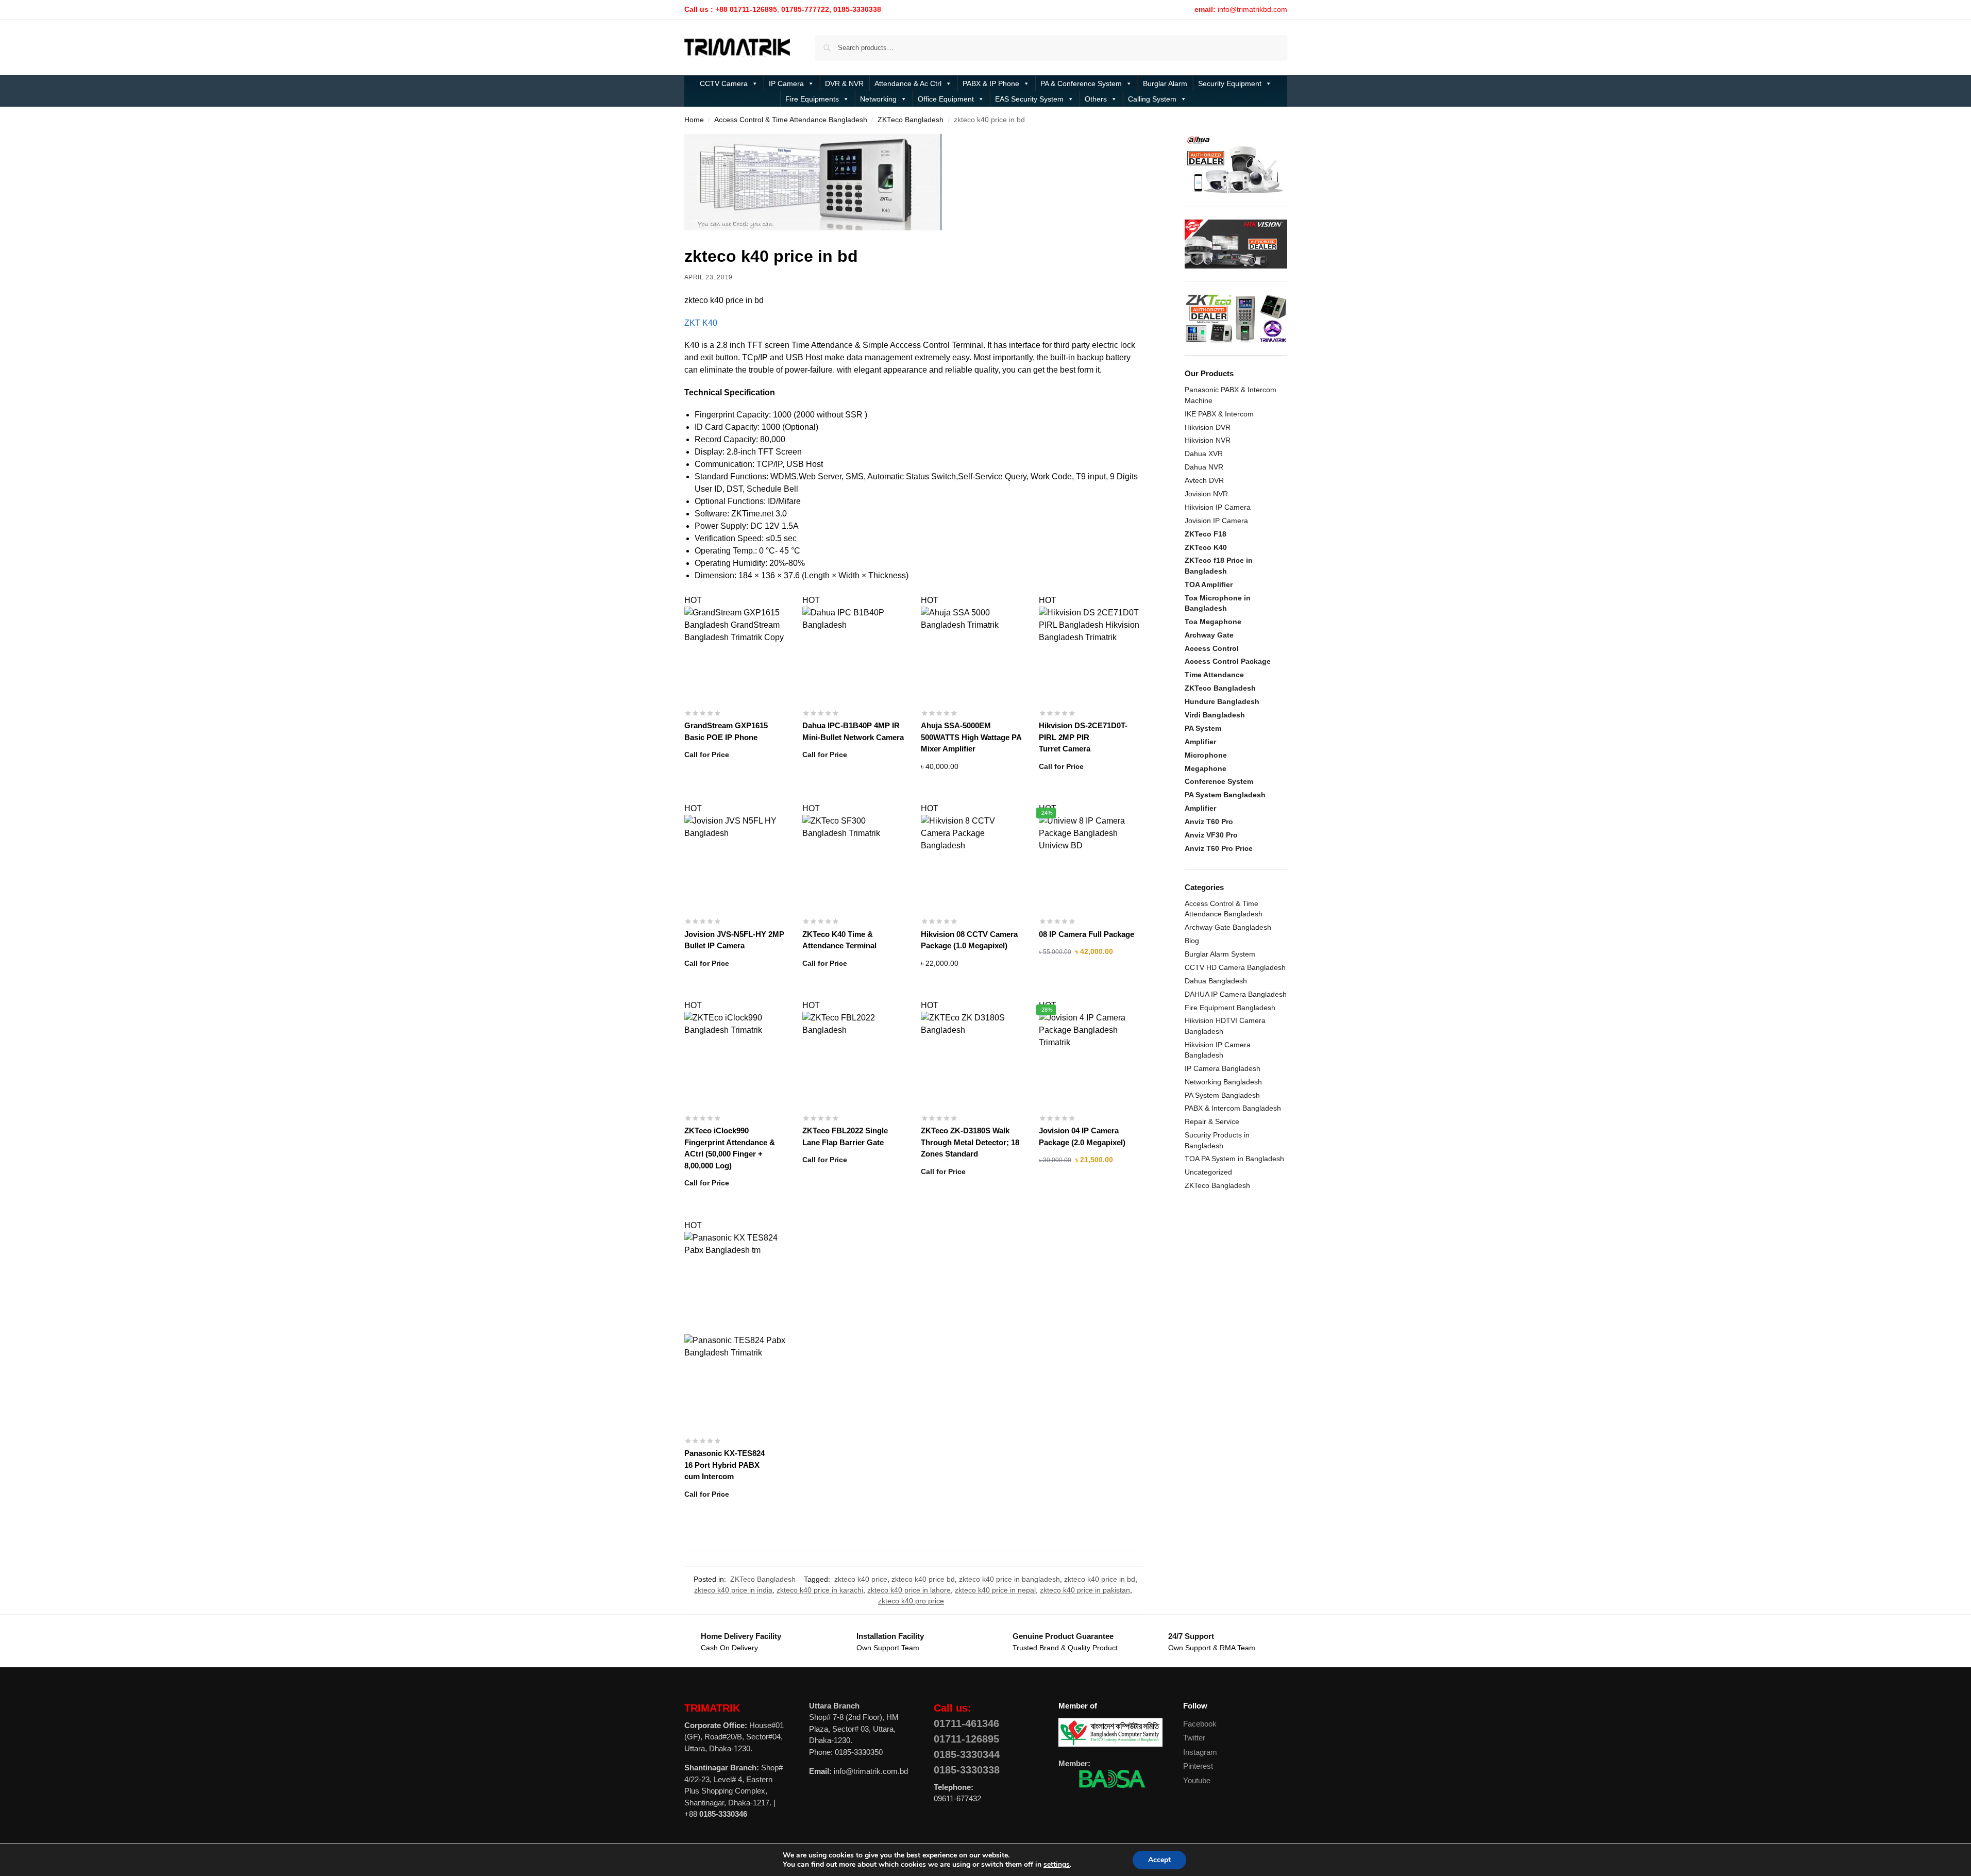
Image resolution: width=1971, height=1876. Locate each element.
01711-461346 (966, 1723)
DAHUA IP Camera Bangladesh (1236, 994)
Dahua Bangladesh (1216, 981)
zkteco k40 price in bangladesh (1009, 1579)
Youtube (1197, 1780)
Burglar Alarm (1165, 83)
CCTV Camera (724, 83)
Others (1096, 99)
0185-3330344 (967, 1754)
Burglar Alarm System (1220, 954)
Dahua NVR (1204, 467)
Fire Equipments (812, 99)
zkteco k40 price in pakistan (1085, 1590)
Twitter (1194, 1738)
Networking (878, 99)
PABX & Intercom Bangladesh (1233, 1108)
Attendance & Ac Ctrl (908, 83)
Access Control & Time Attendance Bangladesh (791, 120)
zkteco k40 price (861, 1579)
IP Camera (786, 83)
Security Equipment (1230, 83)
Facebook (1200, 1724)
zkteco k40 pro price (911, 1601)
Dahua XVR (1204, 454)
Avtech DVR (1204, 480)
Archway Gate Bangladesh (1228, 927)
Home (694, 120)
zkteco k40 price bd (923, 1579)
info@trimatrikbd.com (1252, 9)
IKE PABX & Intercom (1219, 414)
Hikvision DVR (1208, 427)
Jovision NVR (1206, 494)
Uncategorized (1208, 1172)
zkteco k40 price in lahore (909, 1590)
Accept (1159, 1860)
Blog (1192, 941)
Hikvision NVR (1208, 440)
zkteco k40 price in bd (1100, 1579)
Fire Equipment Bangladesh (1230, 1008)
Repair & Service (1212, 1121)
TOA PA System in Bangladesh (1234, 1159)
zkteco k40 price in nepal (995, 1590)
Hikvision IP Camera (1218, 507)
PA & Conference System (1081, 83)
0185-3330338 (967, 1770)
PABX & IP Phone (991, 83)
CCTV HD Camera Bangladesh (1235, 967)
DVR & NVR (844, 83)
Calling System (1152, 99)
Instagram (1200, 1752)
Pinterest (1198, 1766)
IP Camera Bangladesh (1223, 1068)
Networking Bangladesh (1223, 1082)
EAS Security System (1029, 99)
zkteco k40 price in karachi (820, 1590)
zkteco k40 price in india (733, 1590)
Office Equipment (946, 99)
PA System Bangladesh (1222, 1095)
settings (1057, 1865)
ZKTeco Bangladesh (911, 120)
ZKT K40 (701, 323)
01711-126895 (966, 1739)
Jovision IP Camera (1216, 521)
